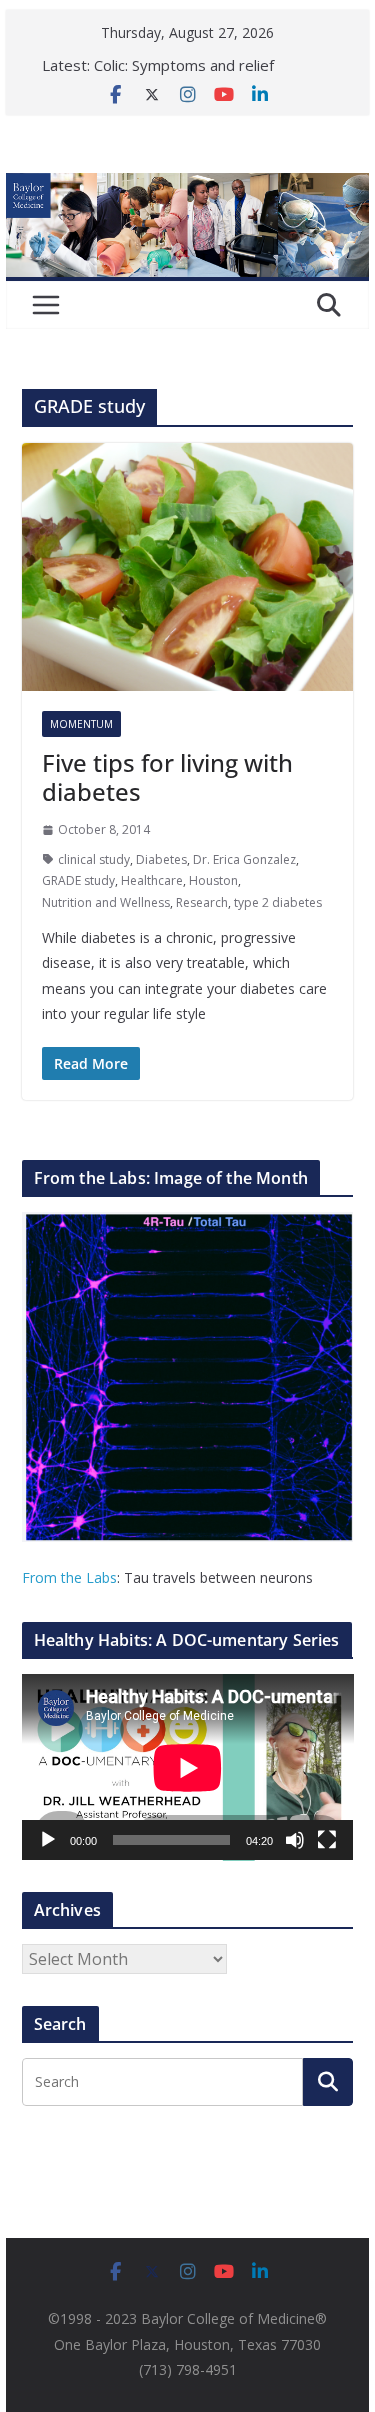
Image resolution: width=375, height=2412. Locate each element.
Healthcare (152, 880)
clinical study (94, 859)
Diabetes (161, 859)
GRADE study (78, 880)
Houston (213, 880)
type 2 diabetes (278, 902)
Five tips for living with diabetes (167, 777)
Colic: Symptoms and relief (184, 65)
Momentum (81, 724)
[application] (188, 1767)
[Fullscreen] (327, 1840)
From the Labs (69, 1577)
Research (202, 902)
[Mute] (295, 1840)
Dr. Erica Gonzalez (244, 859)
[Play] (48, 1840)
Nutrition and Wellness (106, 902)
